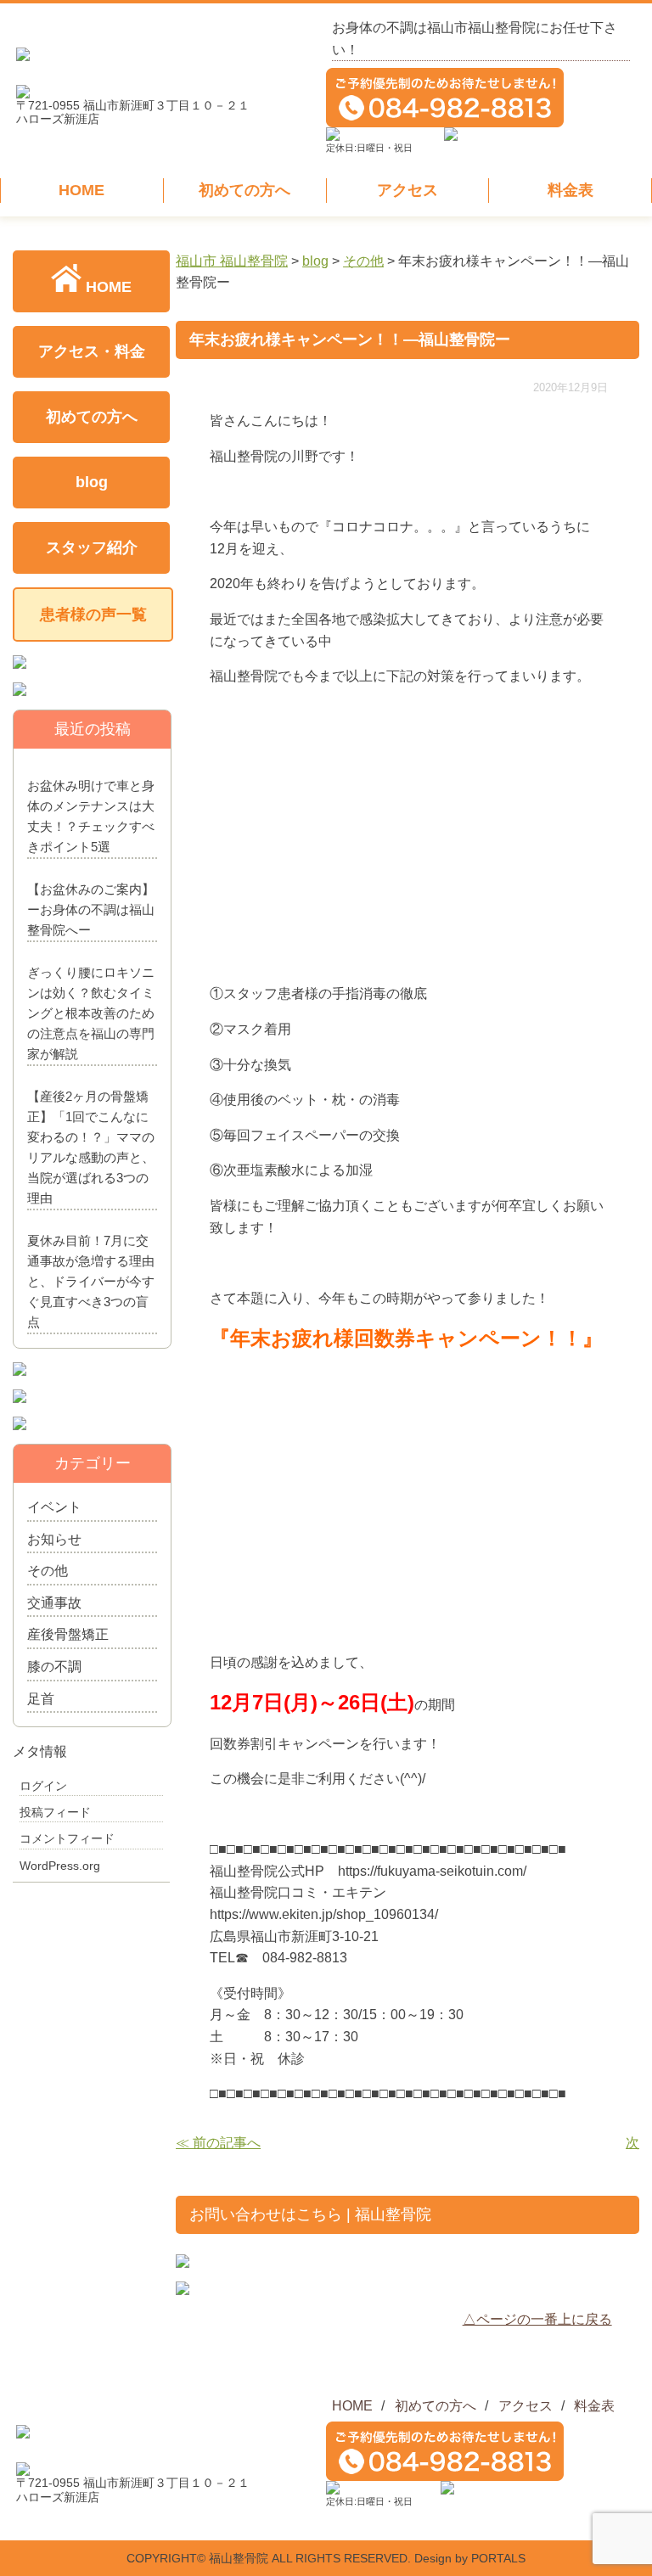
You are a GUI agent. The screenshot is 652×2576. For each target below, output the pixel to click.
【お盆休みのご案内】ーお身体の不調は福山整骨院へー (91, 909)
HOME (81, 190)
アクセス (407, 190)
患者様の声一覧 (93, 615)
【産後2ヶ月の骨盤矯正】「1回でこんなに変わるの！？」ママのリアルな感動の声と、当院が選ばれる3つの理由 (91, 1147)
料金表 (570, 190)
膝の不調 (54, 1667)
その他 (48, 1571)
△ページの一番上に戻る (537, 2319)
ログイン (43, 1786)
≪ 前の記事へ (218, 2143)
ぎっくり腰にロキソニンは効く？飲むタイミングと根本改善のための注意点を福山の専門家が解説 (91, 1013)
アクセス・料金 (92, 351)
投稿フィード (55, 1812)
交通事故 (54, 1603)
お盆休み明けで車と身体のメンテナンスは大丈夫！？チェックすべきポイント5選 (91, 816)
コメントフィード (67, 1838)
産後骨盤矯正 (68, 1634)
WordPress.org (60, 1866)
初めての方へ (244, 190)
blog (92, 482)
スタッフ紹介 (92, 547)
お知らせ (54, 1539)
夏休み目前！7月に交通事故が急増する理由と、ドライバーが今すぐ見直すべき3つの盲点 (91, 1281)
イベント (54, 1507)
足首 (41, 1699)
